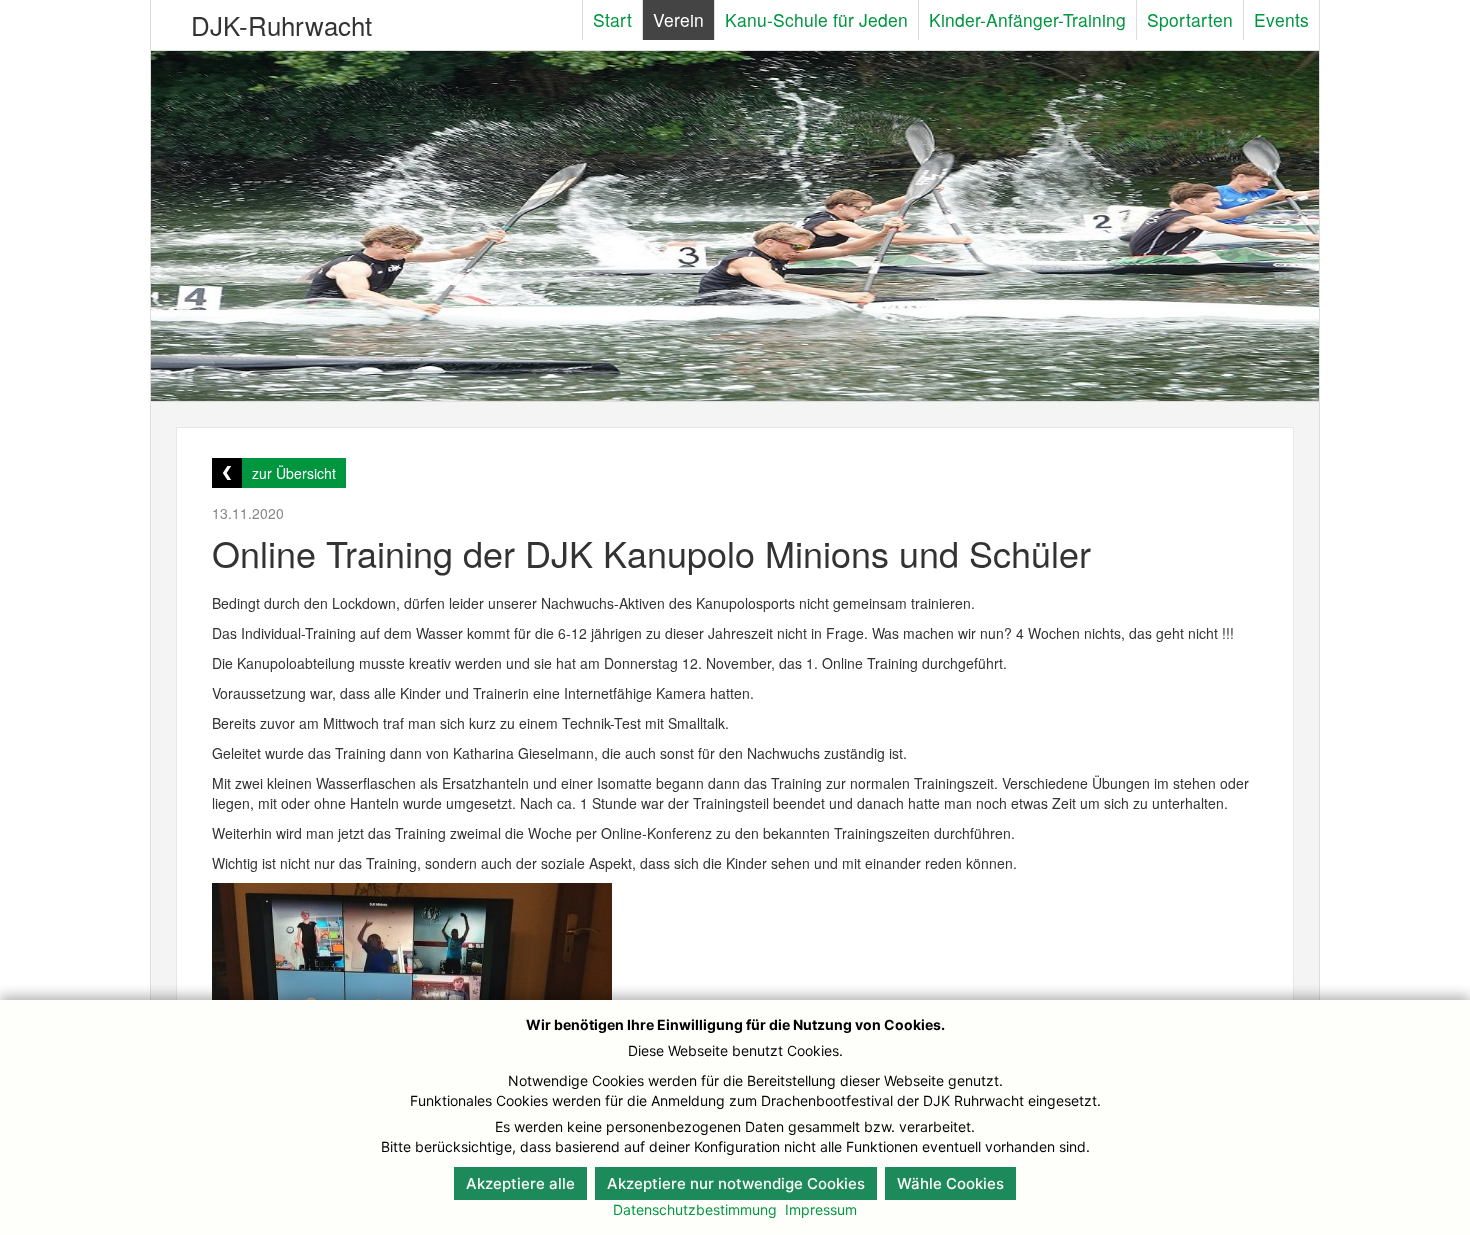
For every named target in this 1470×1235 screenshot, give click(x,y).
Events (1281, 19)
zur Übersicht (294, 473)
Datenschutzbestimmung (695, 1209)
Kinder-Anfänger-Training (1027, 19)
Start (612, 19)
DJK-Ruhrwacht (281, 24)
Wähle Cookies (950, 1183)
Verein (678, 19)
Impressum (821, 1209)
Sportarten (1190, 19)
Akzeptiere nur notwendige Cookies (736, 1183)
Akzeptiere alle (520, 1183)
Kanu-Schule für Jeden (816, 19)
